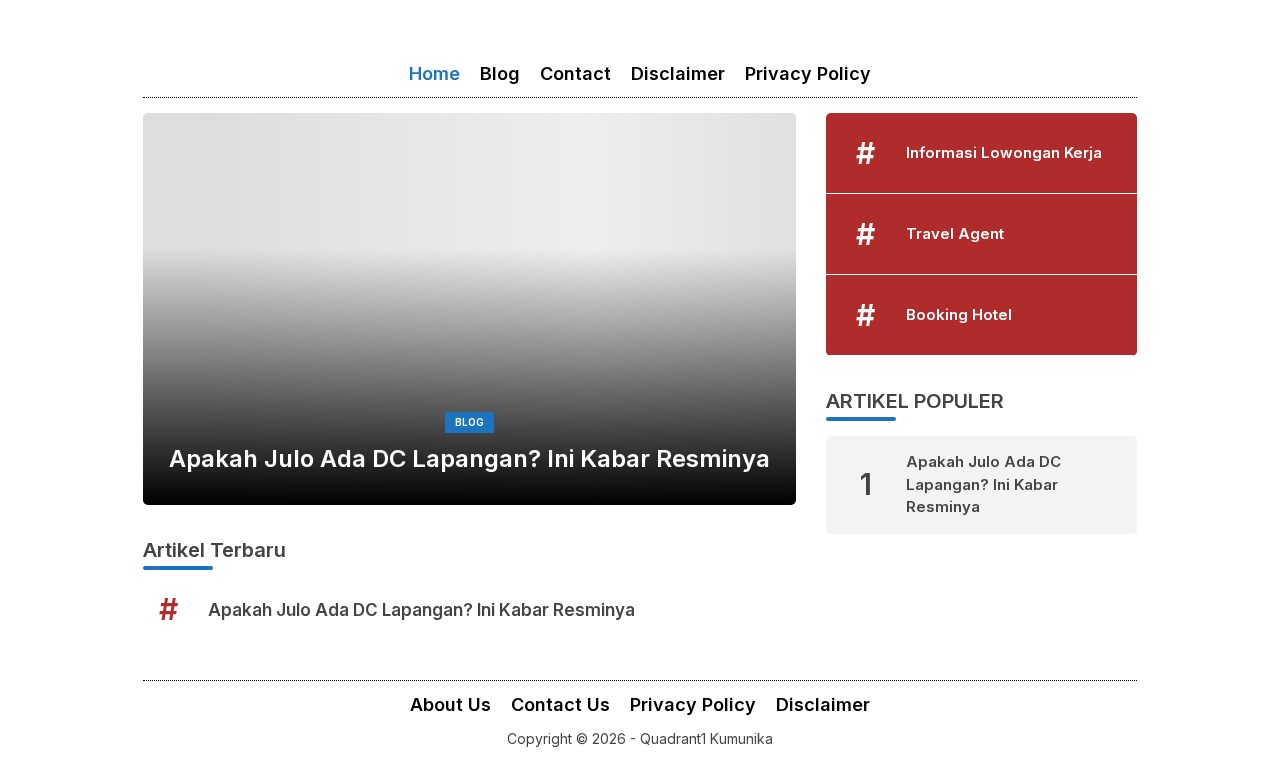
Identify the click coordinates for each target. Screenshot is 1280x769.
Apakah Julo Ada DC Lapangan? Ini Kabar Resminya (469, 458)
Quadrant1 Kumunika (706, 738)
